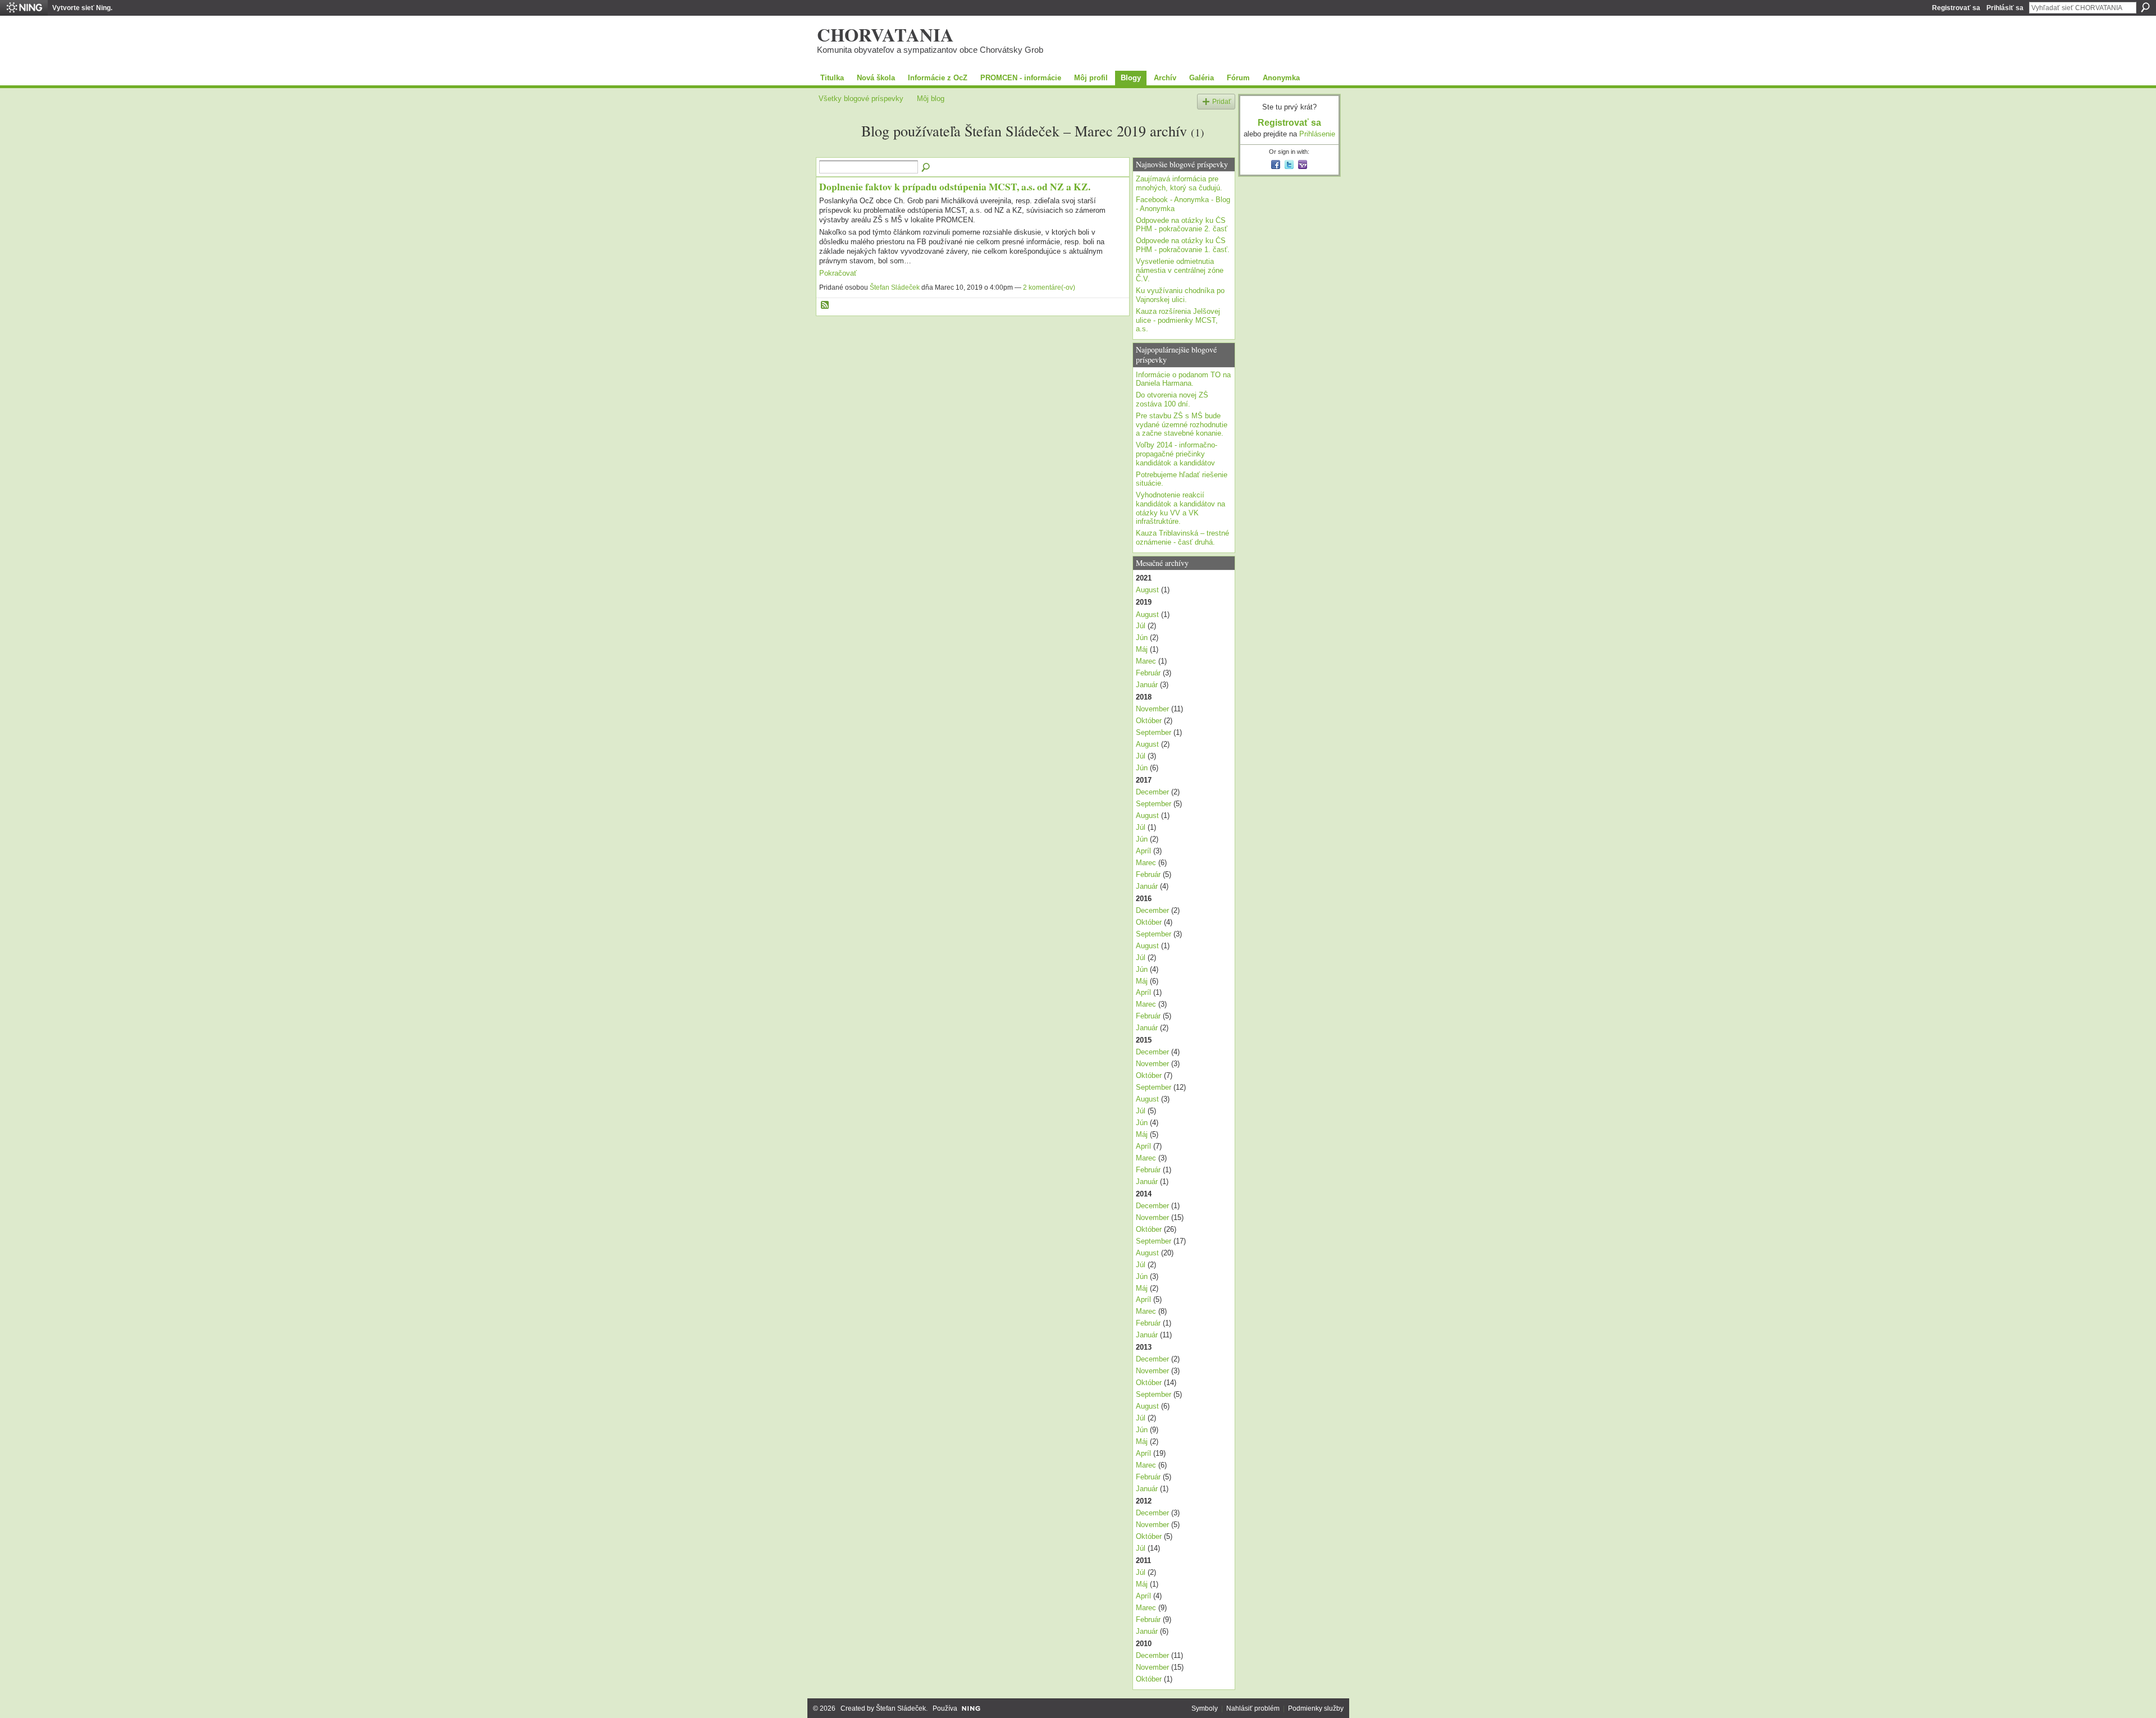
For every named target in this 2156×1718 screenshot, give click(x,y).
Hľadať (2145, 7)
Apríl (1143, 851)
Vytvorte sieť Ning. (82, 8)
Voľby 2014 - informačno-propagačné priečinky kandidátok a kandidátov (1177, 454)
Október (1149, 721)
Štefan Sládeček (895, 287)
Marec (1146, 661)
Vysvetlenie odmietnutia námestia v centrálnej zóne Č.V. (1180, 270)
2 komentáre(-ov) (1049, 287)
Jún (1142, 638)
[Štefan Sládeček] (837, 151)
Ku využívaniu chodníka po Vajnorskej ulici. (1180, 295)
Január (1147, 685)
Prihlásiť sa (2005, 8)
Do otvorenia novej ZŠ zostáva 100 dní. (1172, 399)
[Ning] (24, 8)
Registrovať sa (1956, 8)
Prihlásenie (1317, 134)
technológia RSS (825, 305)
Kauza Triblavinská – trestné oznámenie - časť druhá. (1182, 538)
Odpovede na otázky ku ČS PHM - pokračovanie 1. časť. (1183, 245)
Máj (1142, 649)
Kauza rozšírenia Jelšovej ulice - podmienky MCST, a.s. (1178, 320)
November (1152, 709)
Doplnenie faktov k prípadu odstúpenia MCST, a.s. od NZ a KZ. (955, 186)
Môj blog (931, 99)
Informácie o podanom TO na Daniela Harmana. (1183, 379)
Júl (1141, 626)
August (1147, 590)
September (1154, 732)
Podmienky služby (1316, 1708)
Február (1148, 673)
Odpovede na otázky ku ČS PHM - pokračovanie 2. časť (1182, 225)
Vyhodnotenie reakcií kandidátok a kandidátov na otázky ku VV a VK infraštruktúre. (1180, 508)
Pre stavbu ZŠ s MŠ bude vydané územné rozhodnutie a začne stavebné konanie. (1182, 424)
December (1152, 792)
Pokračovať (838, 273)
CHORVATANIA (885, 34)
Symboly (1205, 1708)
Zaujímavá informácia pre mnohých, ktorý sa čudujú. (1179, 183)
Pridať (1222, 101)
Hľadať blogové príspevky (926, 168)
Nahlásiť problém (1253, 1708)
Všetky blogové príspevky (861, 99)
